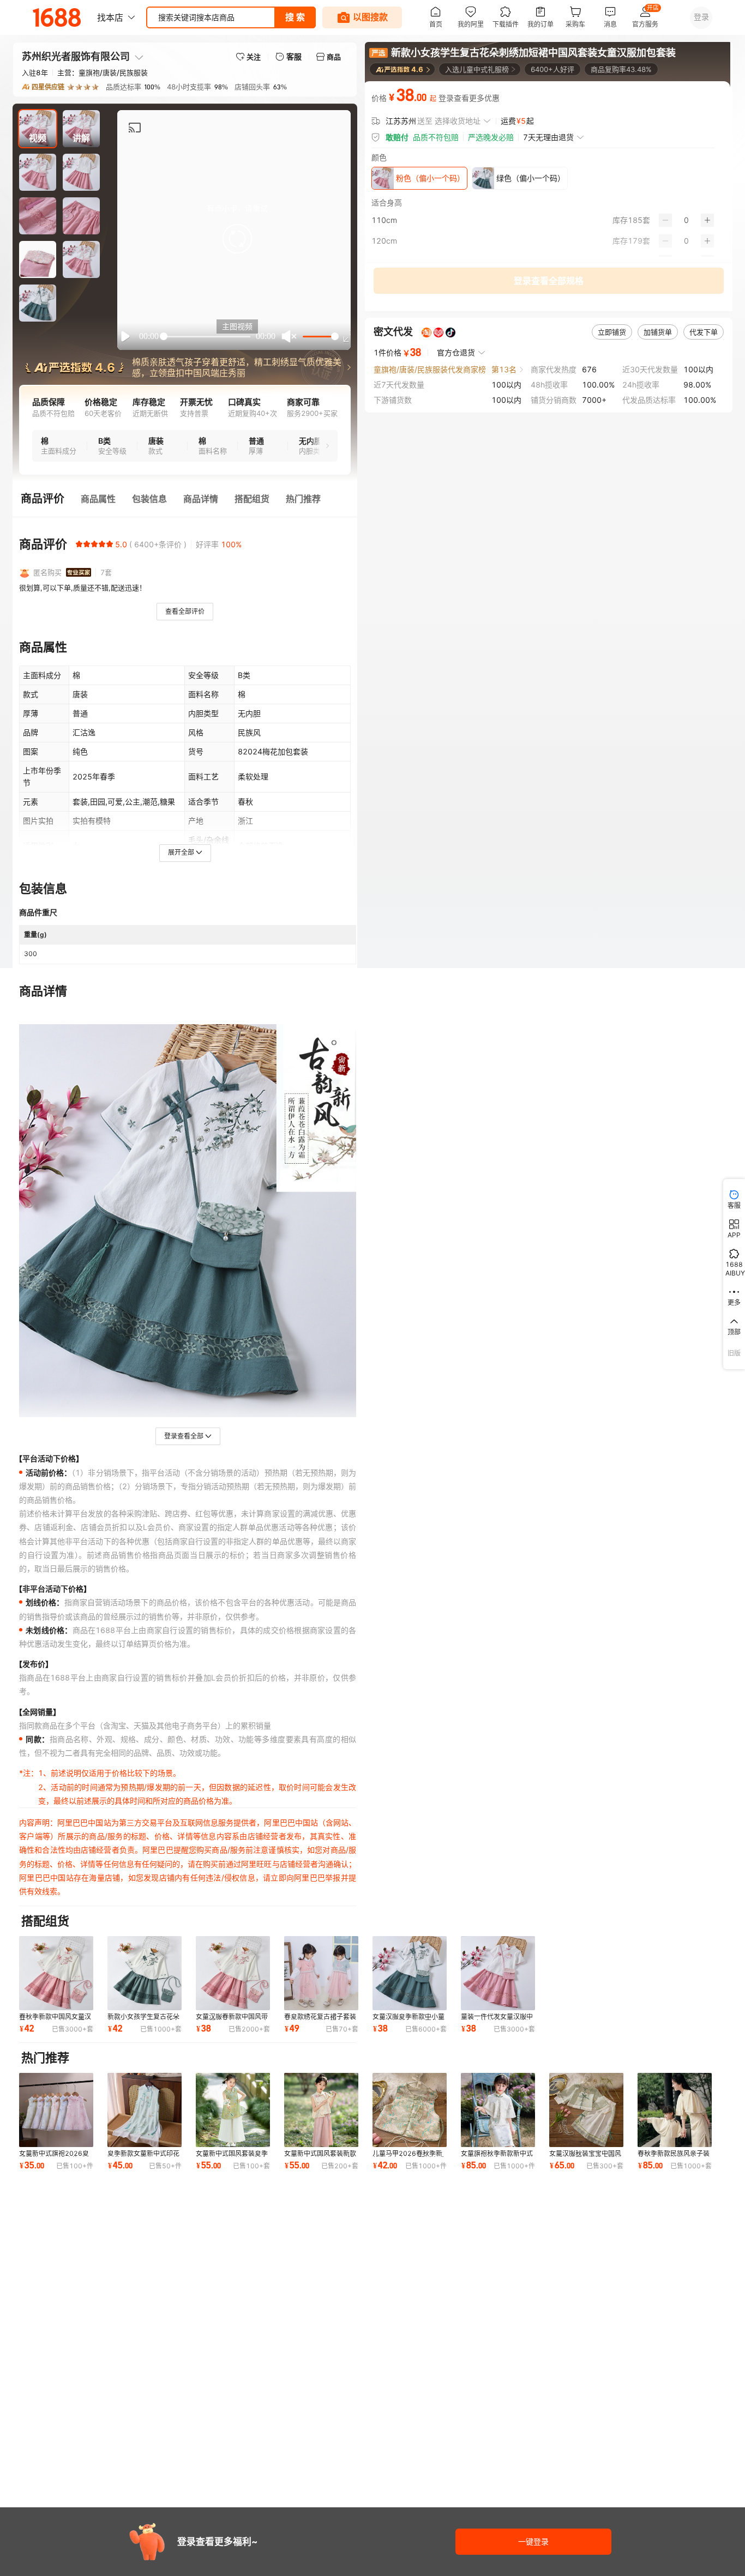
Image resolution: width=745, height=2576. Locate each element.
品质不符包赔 (436, 137)
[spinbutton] (686, 220)
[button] (237, 239)
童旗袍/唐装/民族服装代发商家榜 (430, 369)
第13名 (504, 369)
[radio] (79, 544)
